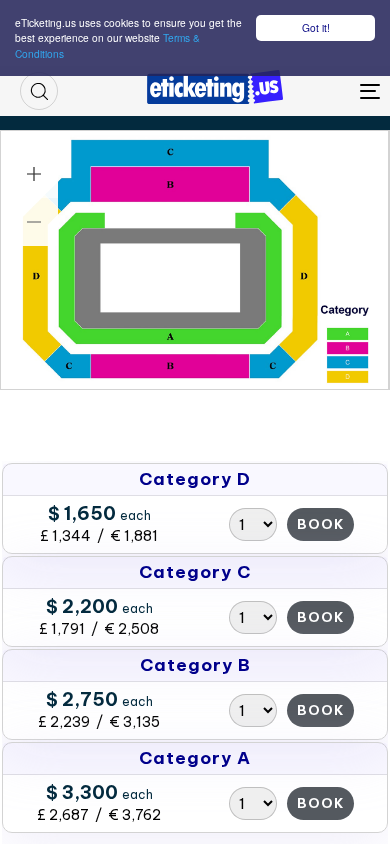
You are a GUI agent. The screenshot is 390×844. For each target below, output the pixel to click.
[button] (39, 91)
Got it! (316, 27)
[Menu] (321, 91)
